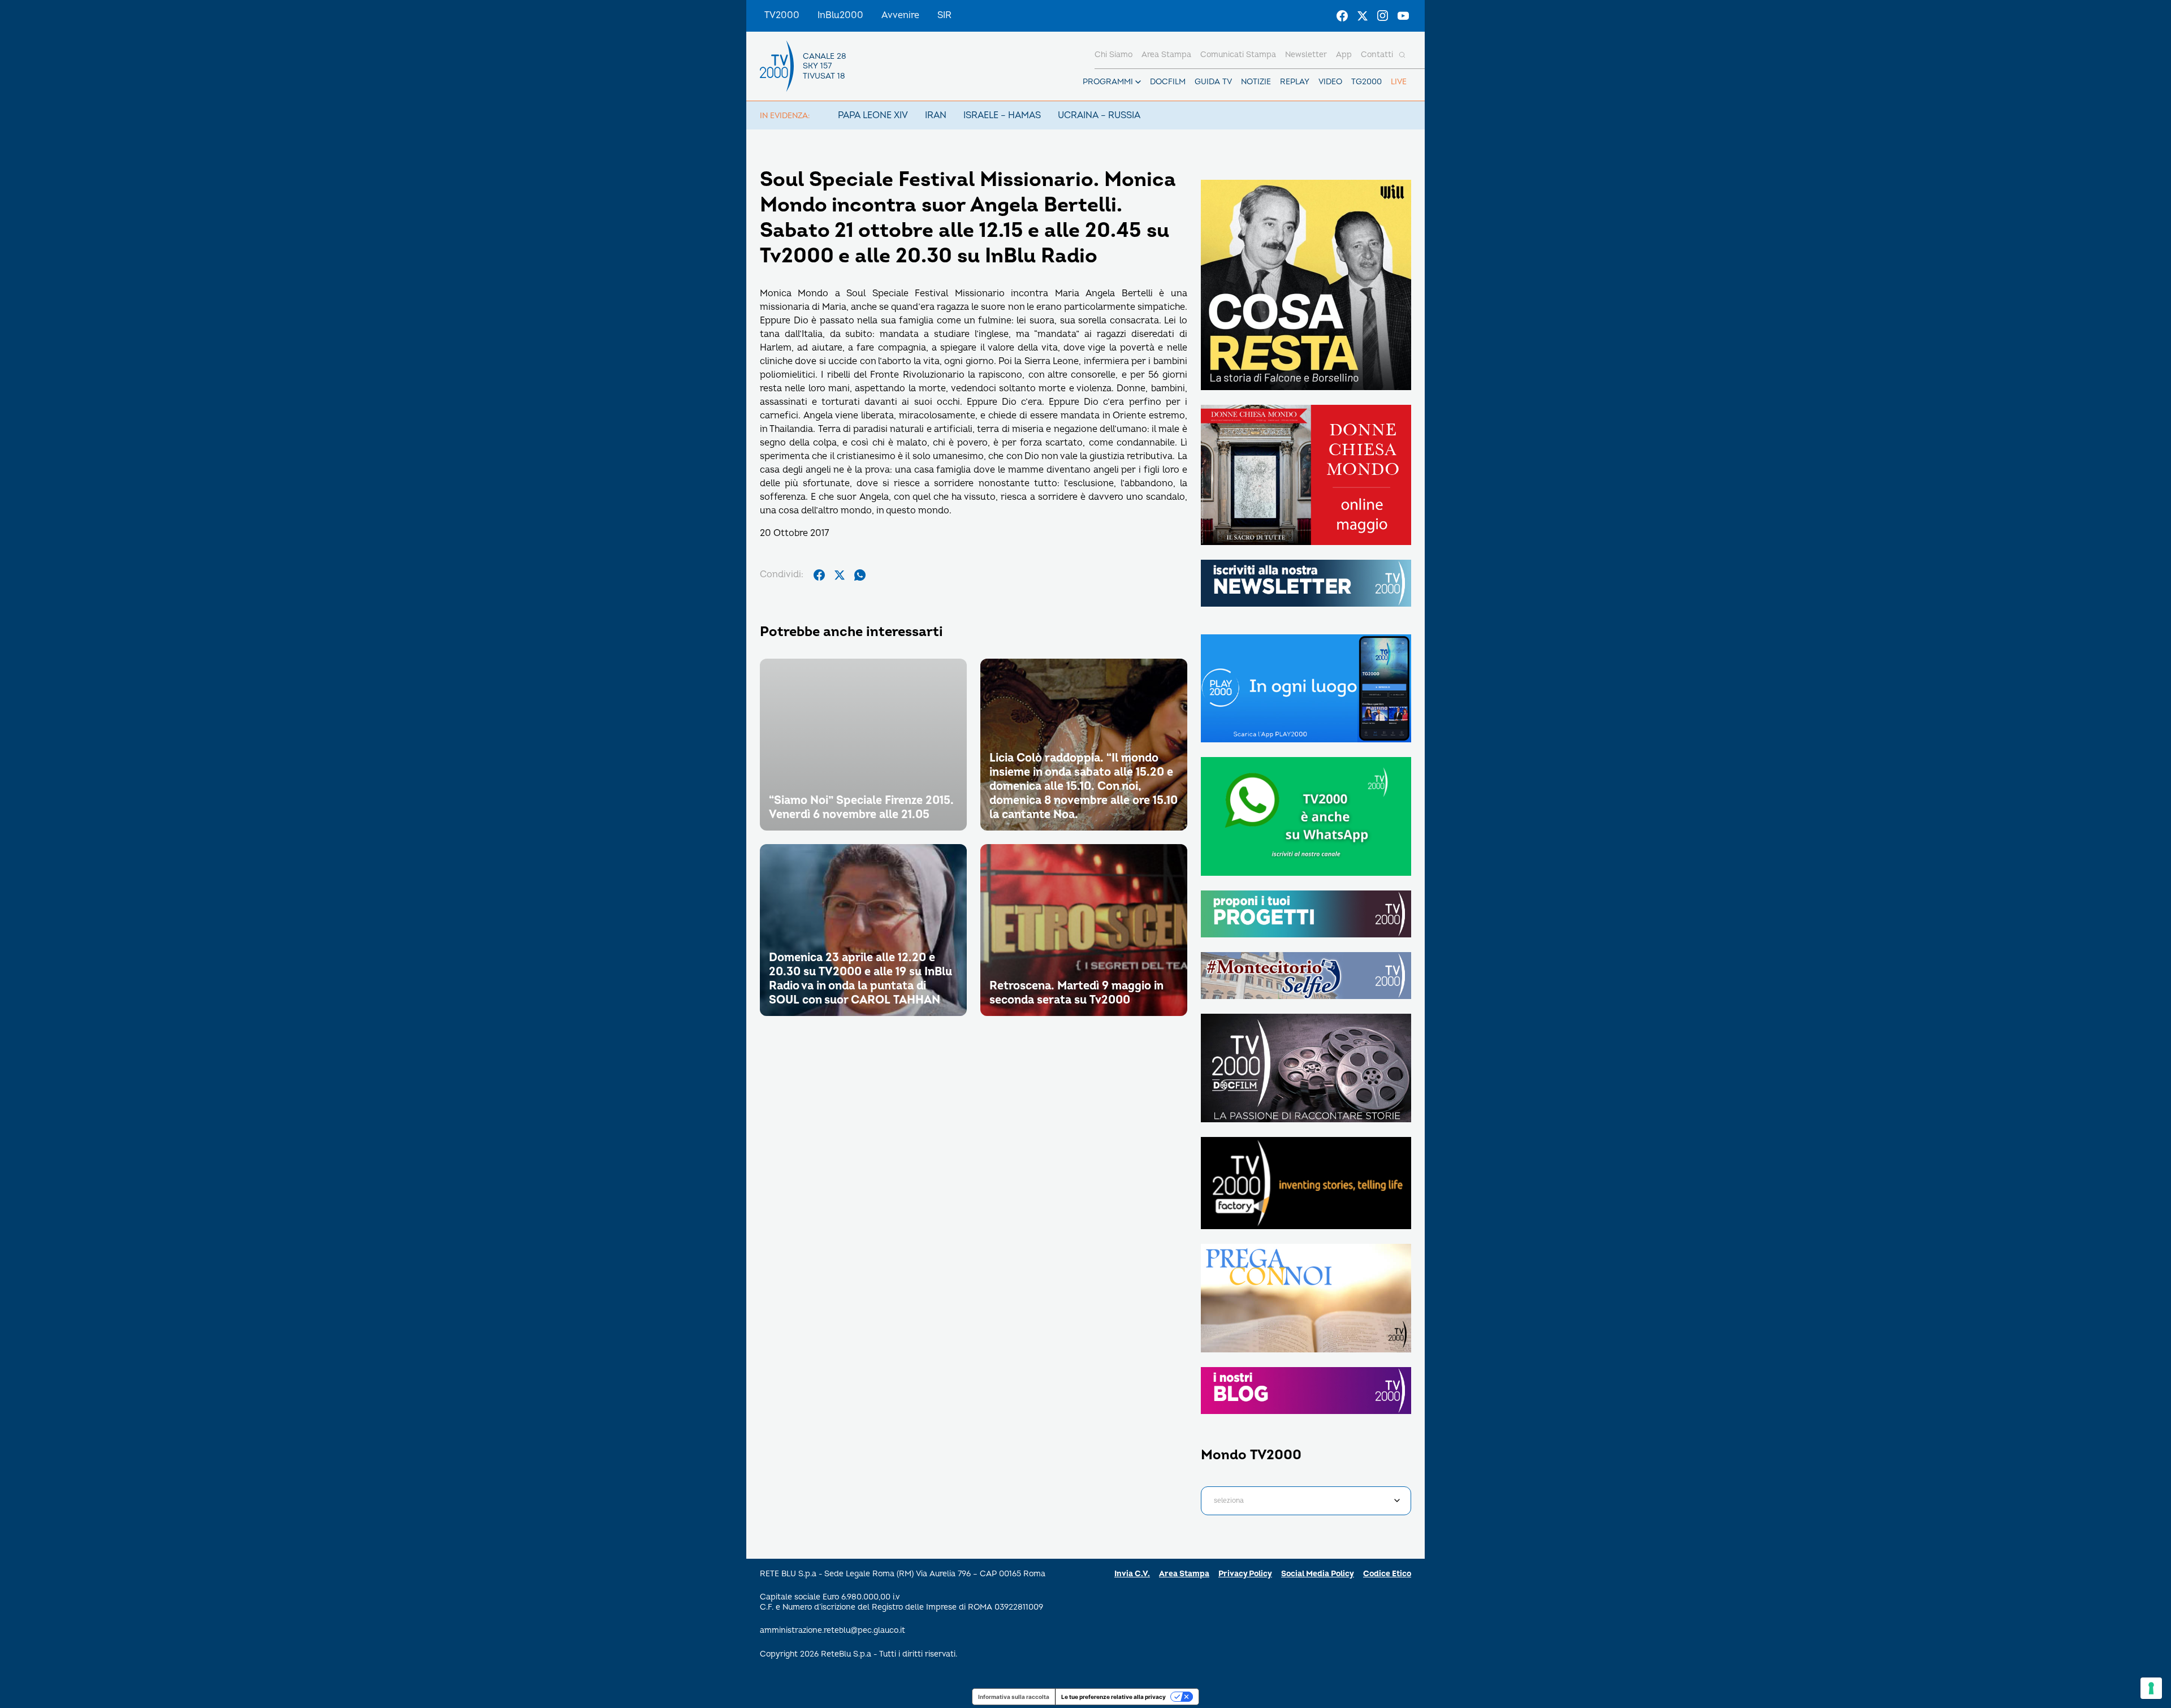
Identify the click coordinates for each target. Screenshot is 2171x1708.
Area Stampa (1184, 1574)
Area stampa (1166, 55)
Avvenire (900, 15)
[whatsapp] (860, 575)
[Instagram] (1383, 16)
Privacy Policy (1245, 1574)
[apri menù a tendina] (1138, 82)
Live (1399, 82)
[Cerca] (1402, 55)
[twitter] (840, 575)
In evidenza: (785, 116)
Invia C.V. (1132, 1574)
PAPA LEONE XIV (873, 115)
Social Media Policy (1318, 1574)
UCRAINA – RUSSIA (1099, 115)
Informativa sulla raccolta (1014, 1697)
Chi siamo (1113, 55)
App (1344, 55)
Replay (1295, 82)
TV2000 (782, 15)
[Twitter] (1363, 16)
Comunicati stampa (1238, 55)
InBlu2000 (840, 15)
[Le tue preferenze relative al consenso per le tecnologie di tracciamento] (2151, 1688)
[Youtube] (1403, 16)
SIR (944, 15)
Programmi (1108, 82)
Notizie (1256, 82)
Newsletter (1306, 55)
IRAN (936, 115)
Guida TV (1213, 82)
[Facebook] (1342, 16)
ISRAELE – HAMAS (1002, 115)
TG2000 (1366, 82)
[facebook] (819, 575)
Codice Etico (1387, 1574)
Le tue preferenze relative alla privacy (1113, 1697)
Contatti (1377, 55)
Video (1330, 82)
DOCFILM (1168, 82)
